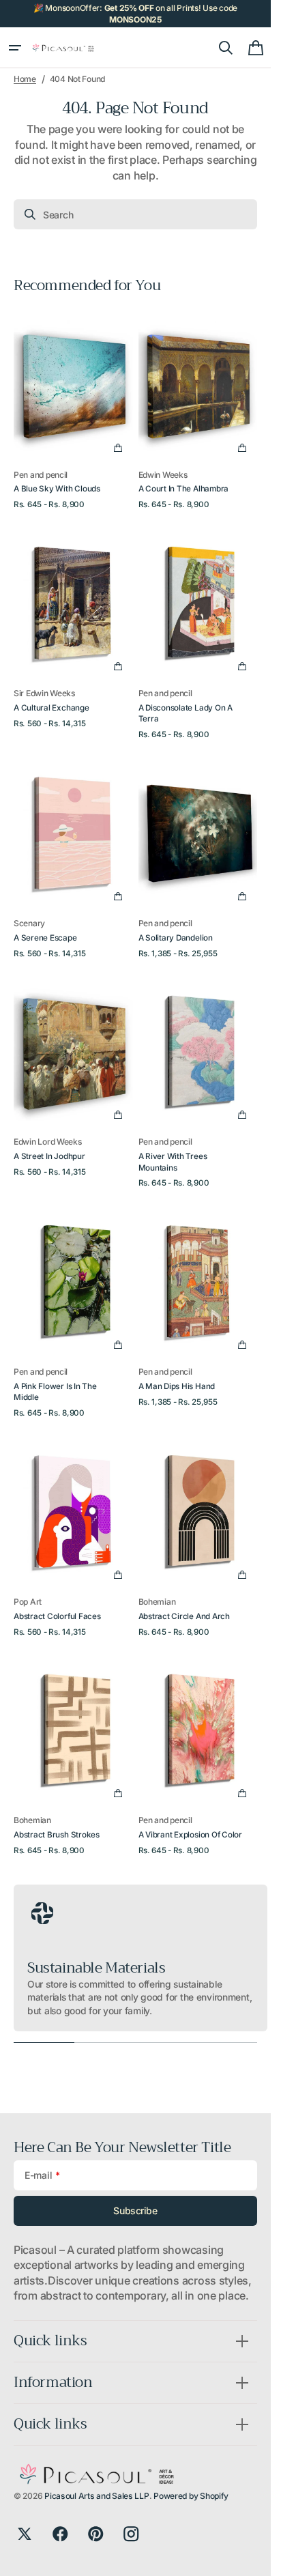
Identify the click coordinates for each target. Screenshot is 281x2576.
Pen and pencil (41, 475)
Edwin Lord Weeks (48, 1142)
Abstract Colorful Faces (57, 1616)
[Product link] (73, 407)
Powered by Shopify (191, 2496)
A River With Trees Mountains (173, 1162)
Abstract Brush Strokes (57, 1835)
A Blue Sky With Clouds (57, 489)
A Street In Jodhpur (49, 1156)
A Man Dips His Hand (177, 1386)
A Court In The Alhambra (184, 489)
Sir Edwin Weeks (45, 693)
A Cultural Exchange (51, 708)
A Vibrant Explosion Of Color (190, 1835)
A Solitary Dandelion (176, 938)
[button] (15, 48)
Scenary (29, 923)
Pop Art (28, 1602)
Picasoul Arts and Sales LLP (97, 2496)
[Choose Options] (118, 448)
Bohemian (157, 1602)
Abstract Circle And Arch (184, 1616)
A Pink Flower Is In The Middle (55, 1392)
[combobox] (135, 214)
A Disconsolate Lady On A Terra (186, 713)
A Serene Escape (45, 938)
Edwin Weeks (163, 475)
